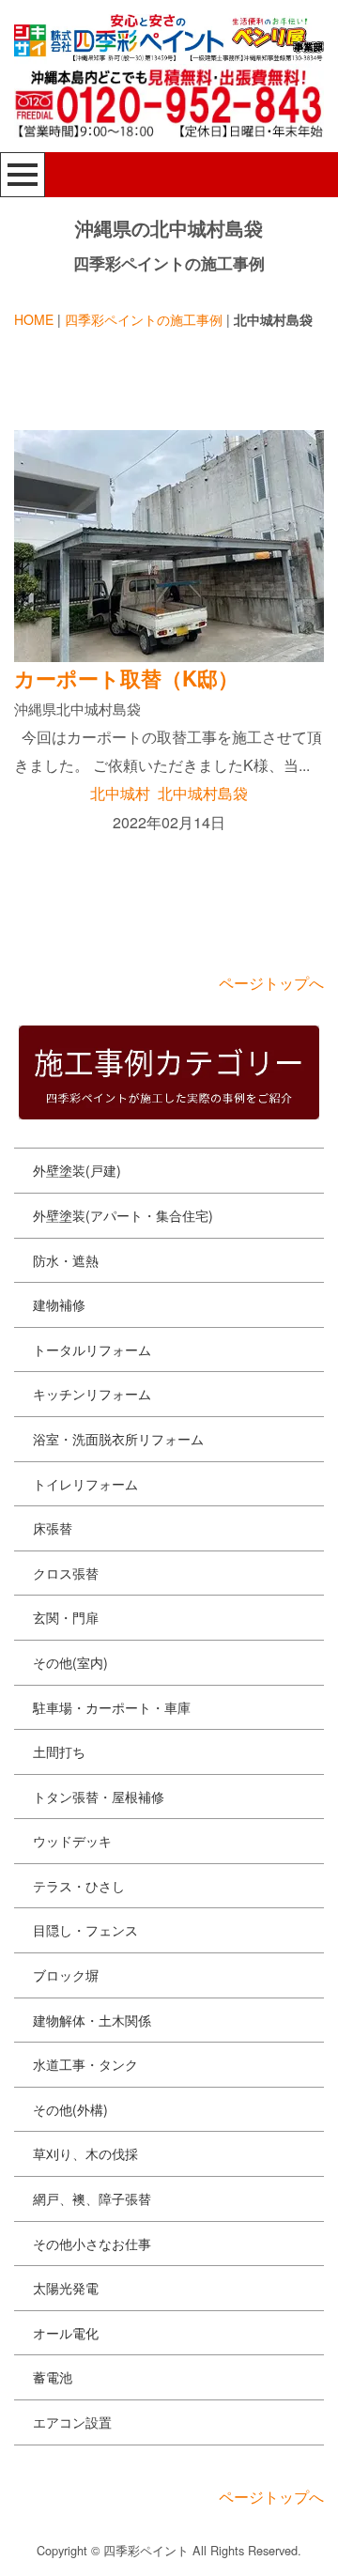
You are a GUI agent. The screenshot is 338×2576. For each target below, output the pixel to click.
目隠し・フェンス (85, 1930)
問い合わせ (80, 2545)
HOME (34, 319)
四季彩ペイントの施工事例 (144, 319)
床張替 (53, 1528)
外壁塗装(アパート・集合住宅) (123, 1215)
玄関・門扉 (66, 1617)
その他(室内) (70, 1662)
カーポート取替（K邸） (126, 678)
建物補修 (59, 1304)
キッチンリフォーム (92, 1394)
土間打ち (59, 1751)
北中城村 (120, 793)
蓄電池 (53, 2377)
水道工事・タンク (85, 2064)
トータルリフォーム (92, 1350)
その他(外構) (70, 2109)
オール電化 (66, 2333)
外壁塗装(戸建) (77, 1170)
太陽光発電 (66, 2288)
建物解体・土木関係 (92, 2020)
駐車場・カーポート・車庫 (112, 1707)
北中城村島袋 (203, 793)
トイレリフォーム (85, 1484)
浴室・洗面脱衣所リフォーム (118, 1439)
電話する (253, 2545)
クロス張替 (66, 1573)
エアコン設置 (72, 2422)
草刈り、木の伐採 (85, 2153)
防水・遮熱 (66, 1260)
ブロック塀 (66, 1975)
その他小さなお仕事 (92, 2244)
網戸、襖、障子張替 (92, 2198)
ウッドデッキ (72, 1841)
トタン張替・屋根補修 (99, 1797)
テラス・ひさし (79, 1886)
